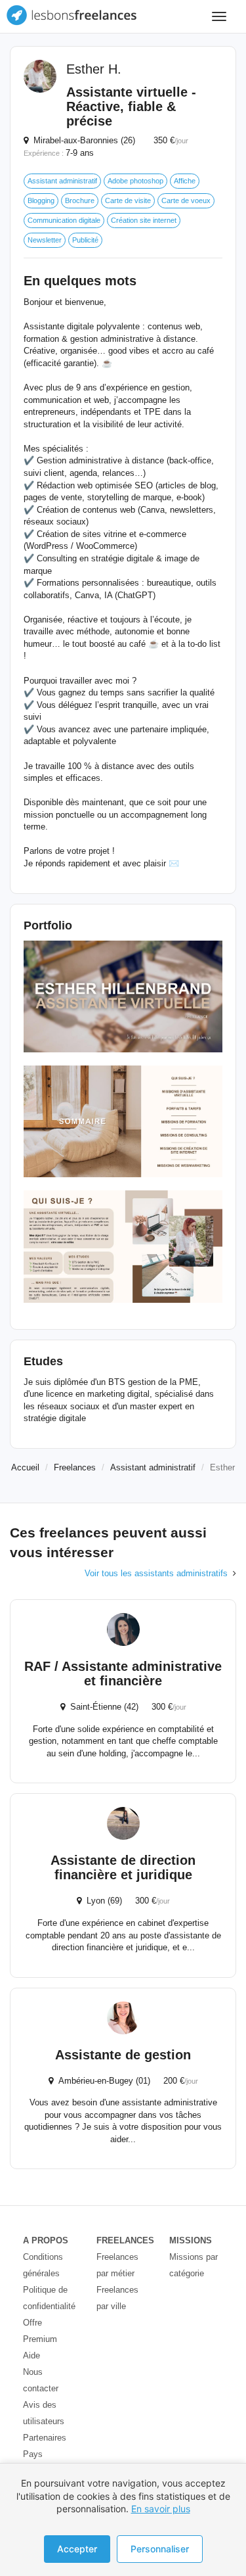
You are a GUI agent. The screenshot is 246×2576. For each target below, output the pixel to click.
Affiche (185, 181)
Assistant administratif (62, 181)
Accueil (25, 1467)
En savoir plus (161, 2509)
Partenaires (45, 2438)
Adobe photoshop (135, 181)
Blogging (41, 200)
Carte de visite (128, 200)
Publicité (85, 240)
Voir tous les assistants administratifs (156, 1573)
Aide (31, 2355)
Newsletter (45, 240)
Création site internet (144, 220)
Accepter (77, 2549)
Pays (33, 2454)
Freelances (75, 1467)
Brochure (80, 200)
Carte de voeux (186, 200)
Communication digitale (64, 220)
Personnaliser (160, 2549)
